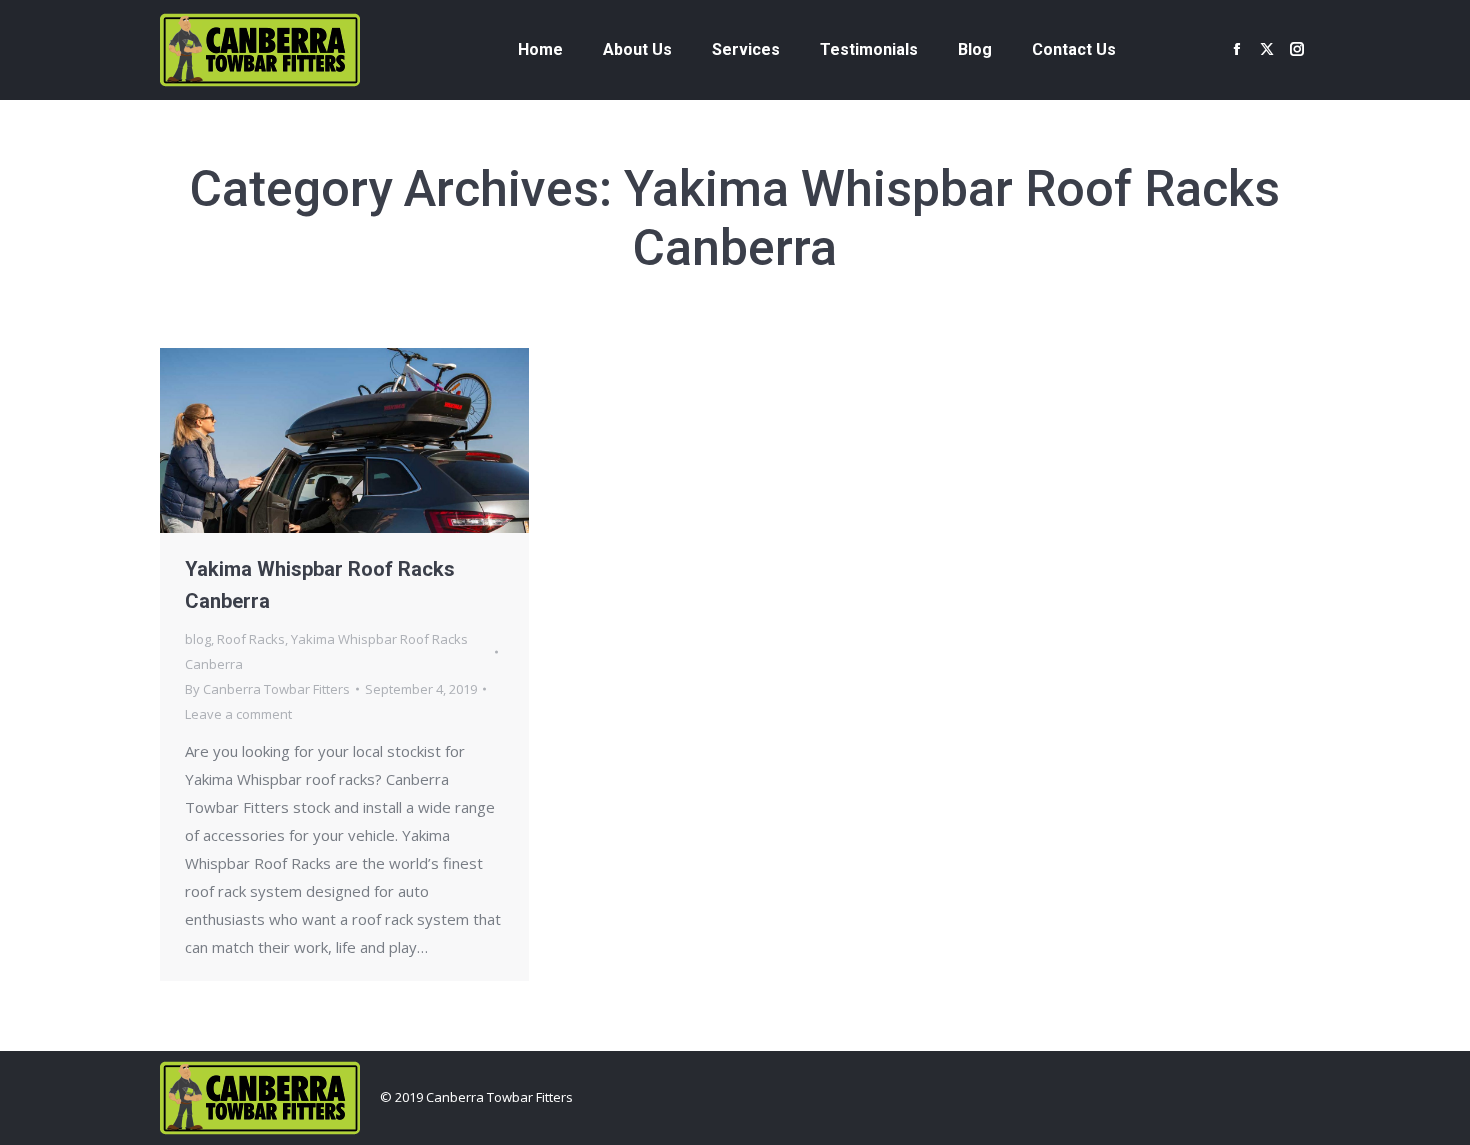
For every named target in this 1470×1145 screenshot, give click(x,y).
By (267, 689)
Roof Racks (251, 639)
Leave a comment (238, 714)
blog (198, 639)
